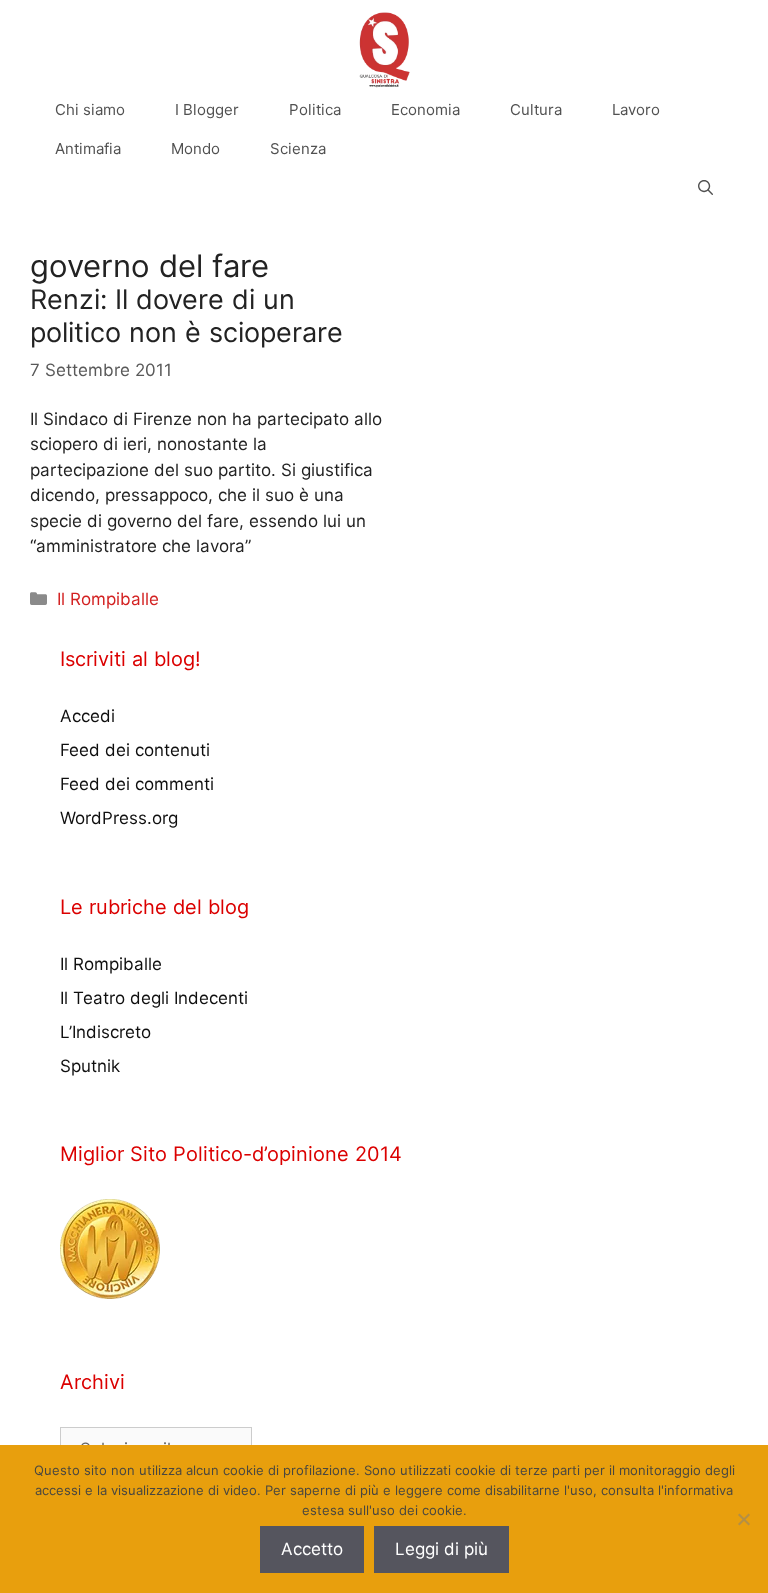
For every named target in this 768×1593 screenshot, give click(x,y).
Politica (315, 109)
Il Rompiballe (108, 599)
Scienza (298, 148)
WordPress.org (119, 818)
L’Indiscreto (105, 1032)
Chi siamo (90, 109)
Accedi (87, 716)
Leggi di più (441, 1549)
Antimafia (88, 148)
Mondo (195, 148)
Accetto (312, 1549)
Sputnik (90, 1066)
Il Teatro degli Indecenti (154, 998)
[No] (743, 1519)
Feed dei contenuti (135, 750)
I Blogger (207, 109)
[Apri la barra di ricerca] (705, 187)
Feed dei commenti (137, 784)
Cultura (536, 109)
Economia (425, 109)
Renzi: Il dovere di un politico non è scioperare (186, 315)
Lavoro (636, 109)
